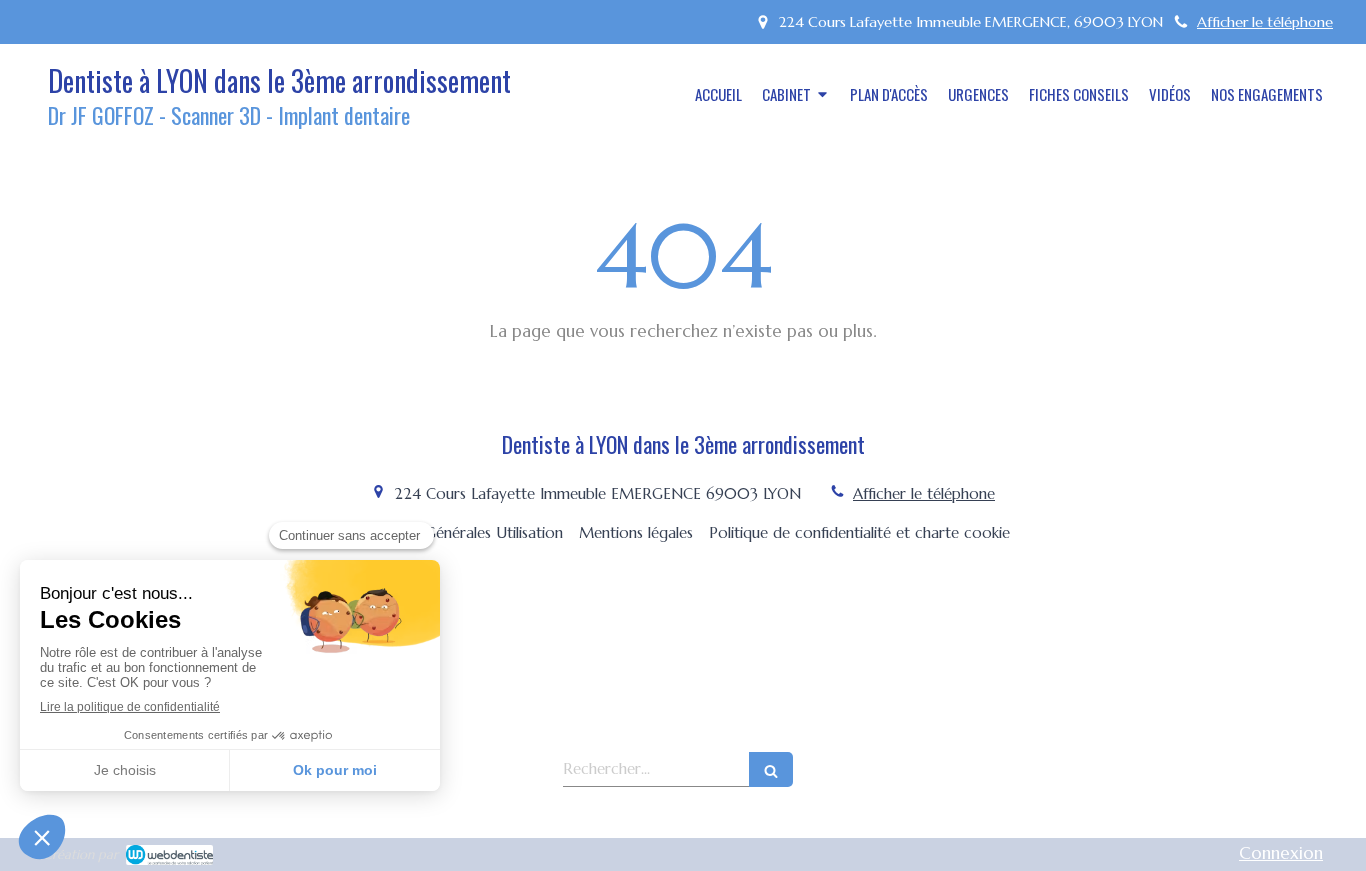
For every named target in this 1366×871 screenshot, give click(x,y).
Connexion (1281, 853)
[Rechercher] (771, 769)
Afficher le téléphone (1265, 22)
